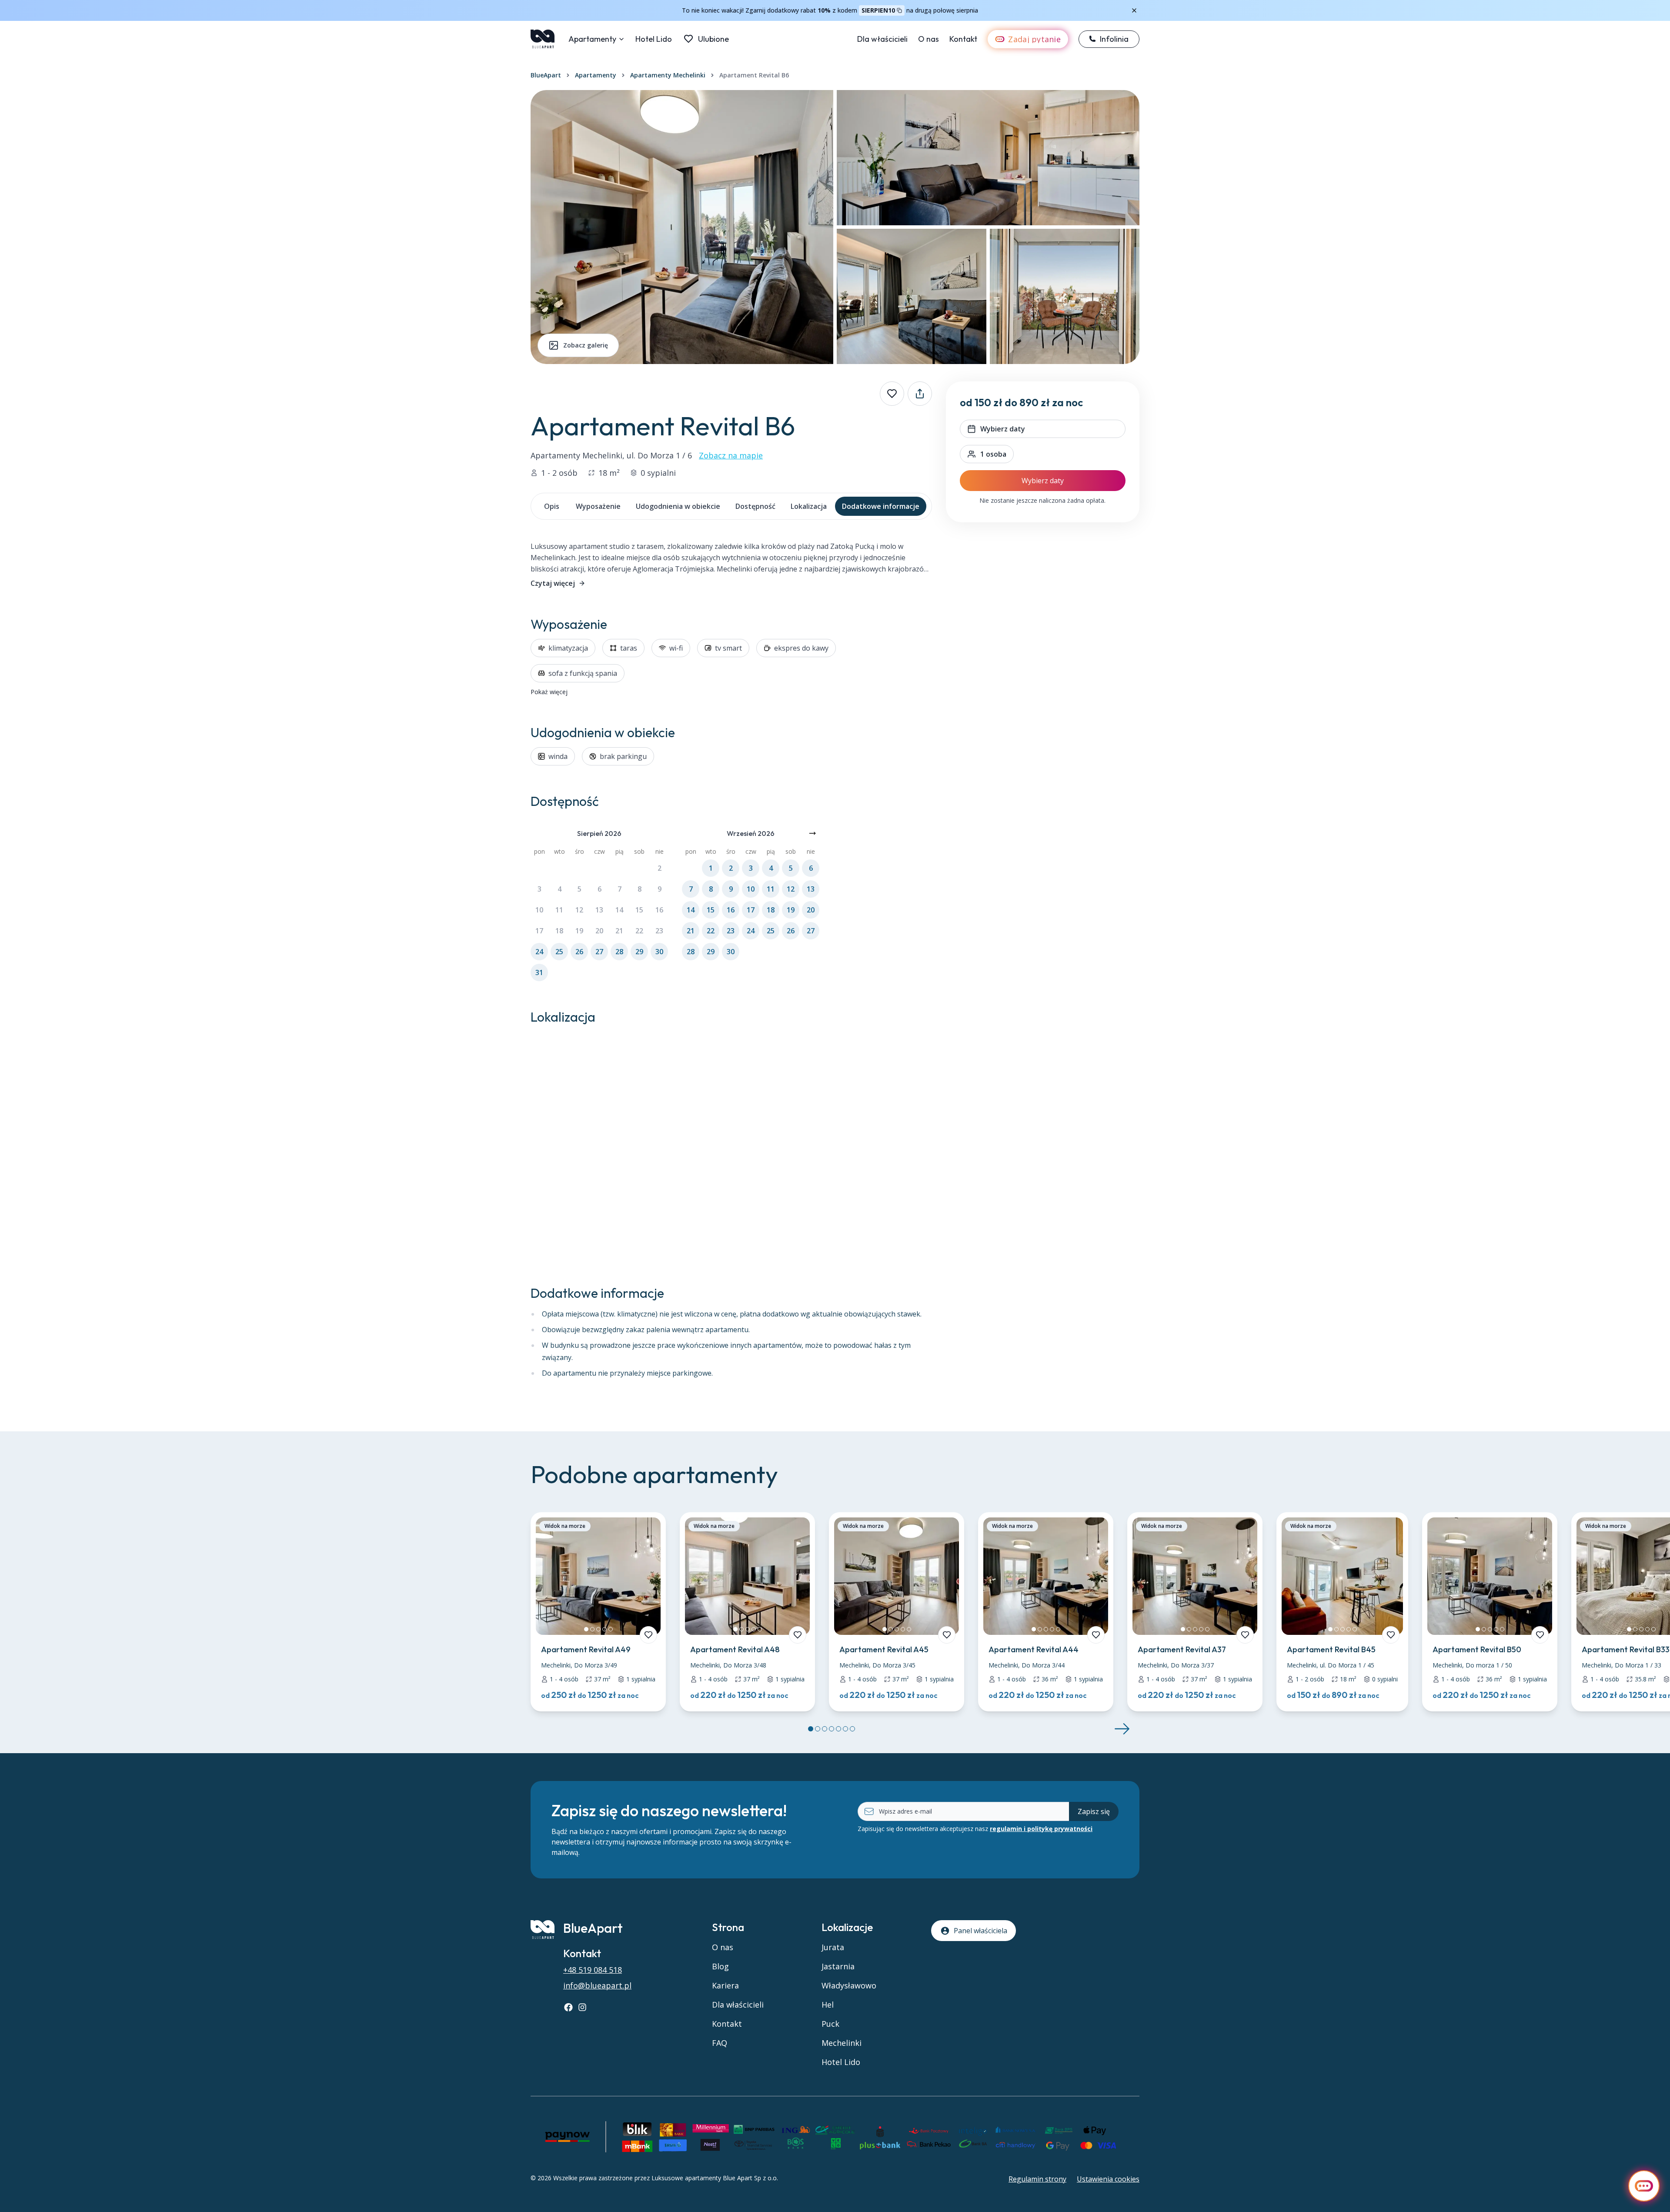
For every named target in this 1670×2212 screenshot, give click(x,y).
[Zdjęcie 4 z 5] (605, 1629)
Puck (830, 2024)
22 (639, 931)
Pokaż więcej (549, 692)
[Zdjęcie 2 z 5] (592, 1629)
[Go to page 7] (852, 1729)
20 (599, 931)
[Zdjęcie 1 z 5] (586, 1629)
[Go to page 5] (838, 1729)
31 (539, 972)
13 (599, 910)
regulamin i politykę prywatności (1041, 1829)
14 (619, 910)
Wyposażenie (598, 506)
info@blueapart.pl (597, 1985)
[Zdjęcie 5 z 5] (611, 1629)
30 (659, 952)
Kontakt (963, 39)
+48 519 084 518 (593, 1970)
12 (579, 910)
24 (539, 952)
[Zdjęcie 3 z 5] (598, 1629)
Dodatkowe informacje (881, 506)
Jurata (833, 1947)
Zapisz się (1094, 1811)
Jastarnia (838, 1966)
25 (559, 952)
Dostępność (755, 506)
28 (619, 952)
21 (619, 931)
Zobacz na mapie (731, 455)
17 (539, 931)
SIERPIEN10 (878, 10)
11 (559, 910)
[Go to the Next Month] (812, 833)
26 (579, 952)
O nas (929, 39)
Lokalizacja (809, 506)
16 (659, 910)
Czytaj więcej (553, 583)
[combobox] (987, 454)
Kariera (725, 1985)
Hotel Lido (654, 39)
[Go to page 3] (825, 1729)
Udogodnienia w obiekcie (678, 506)
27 (599, 952)
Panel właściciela (980, 1931)
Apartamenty (592, 39)
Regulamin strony (1037, 2179)
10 (539, 910)
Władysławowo (849, 1985)
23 (659, 931)
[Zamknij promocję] (1134, 10)
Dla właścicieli (882, 39)
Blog (720, 1966)
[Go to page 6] (845, 1729)
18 (559, 931)
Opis (552, 506)
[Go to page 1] (811, 1729)
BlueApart (546, 75)
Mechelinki (842, 2043)
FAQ (720, 2043)
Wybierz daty (1043, 481)
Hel (828, 2005)
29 (639, 952)
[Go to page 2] (818, 1729)
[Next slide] (1122, 1729)
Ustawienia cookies (1108, 2179)
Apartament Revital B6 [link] (754, 75)
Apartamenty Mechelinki (668, 75)
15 (639, 910)
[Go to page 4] (832, 1729)
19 (579, 931)
